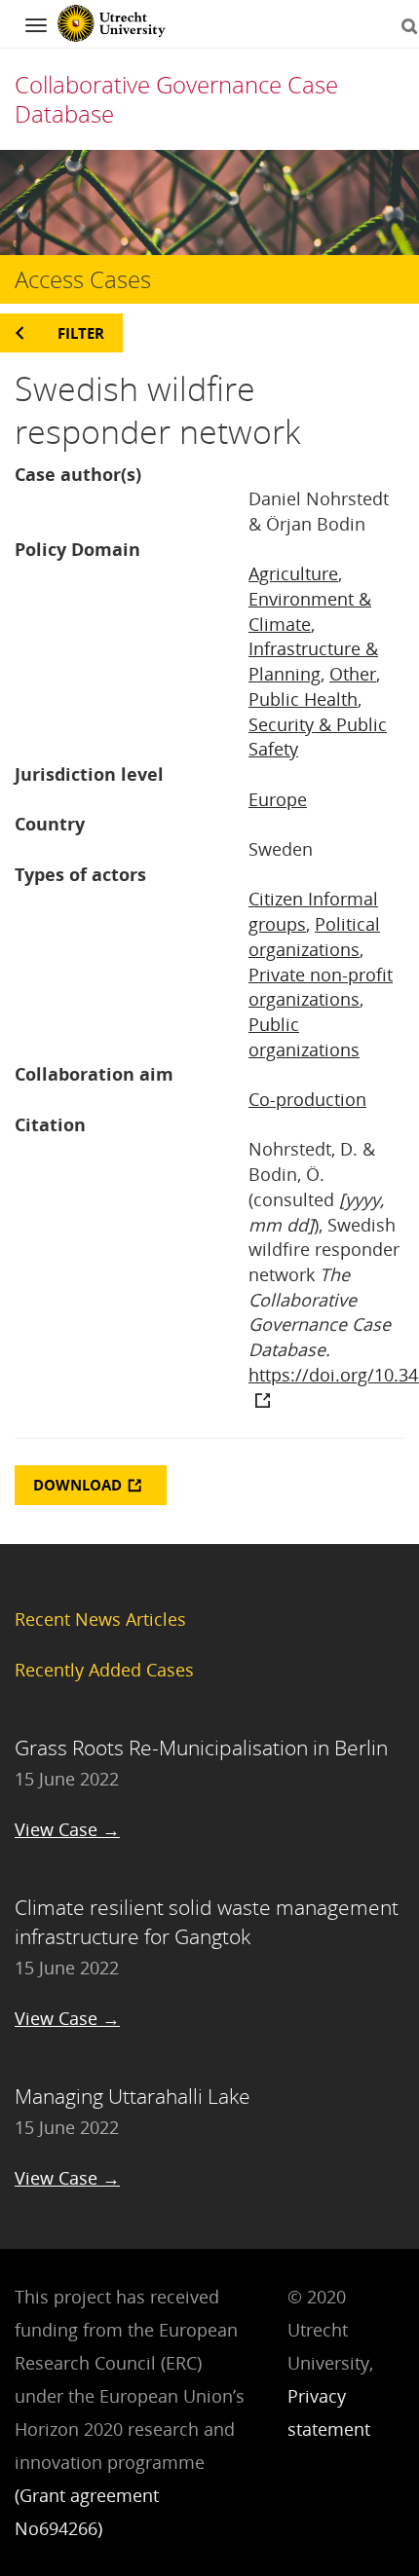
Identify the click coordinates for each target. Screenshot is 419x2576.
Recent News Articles (100, 1619)
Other (353, 674)
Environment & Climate (310, 611)
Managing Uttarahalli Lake (133, 2096)
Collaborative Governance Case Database (176, 99)
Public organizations (304, 1037)
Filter (81, 333)
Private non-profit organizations (321, 987)
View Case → (67, 1829)
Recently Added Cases (104, 1670)
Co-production (307, 1099)
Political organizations (314, 937)
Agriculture (293, 573)
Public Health (303, 699)
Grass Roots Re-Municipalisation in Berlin (201, 1748)
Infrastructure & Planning (313, 661)
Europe (278, 799)
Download (77, 1485)
